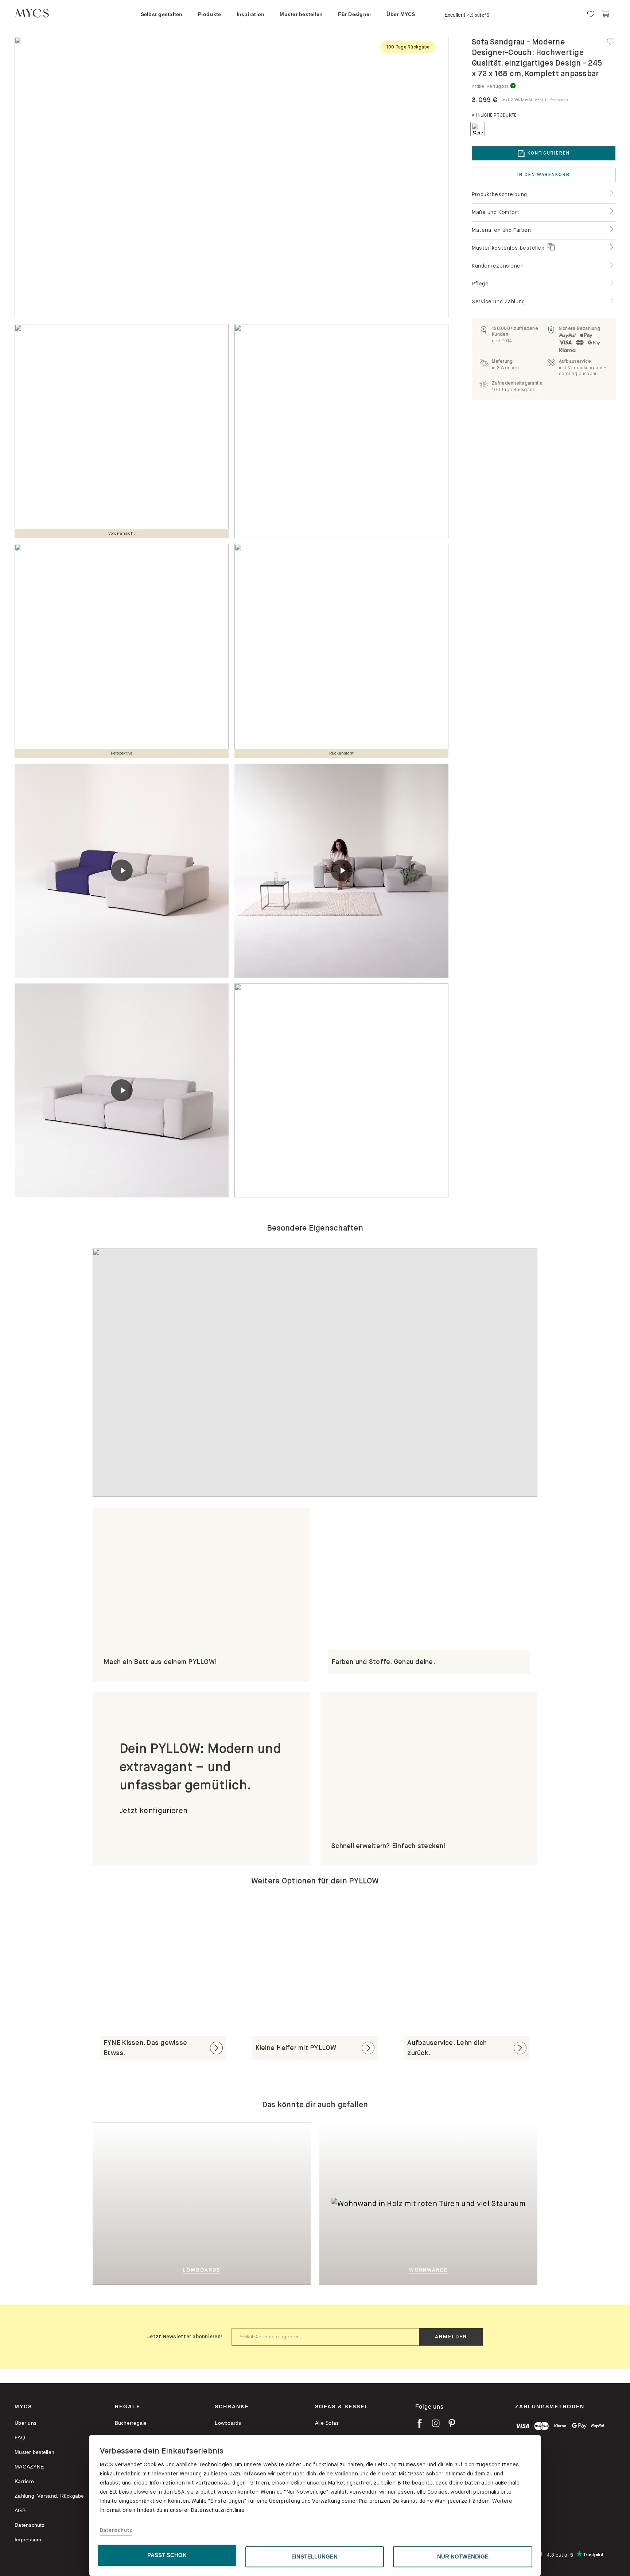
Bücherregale (131, 2423)
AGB (20, 2510)
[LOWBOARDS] (238, 2203)
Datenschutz (116, 2530)
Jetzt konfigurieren (153, 1811)
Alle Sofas (327, 2423)
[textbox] (325, 2337)
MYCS (23, 2407)
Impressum (28, 2540)
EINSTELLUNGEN (314, 2556)
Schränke (232, 2407)
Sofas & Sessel (342, 2407)
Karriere (24, 2481)
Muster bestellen (34, 2452)
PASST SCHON (167, 2555)
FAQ (20, 2437)
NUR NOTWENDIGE (463, 2556)
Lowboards (228, 2423)
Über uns (26, 2423)
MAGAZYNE (29, 2467)
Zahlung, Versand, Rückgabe (49, 2496)
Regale (128, 2407)
